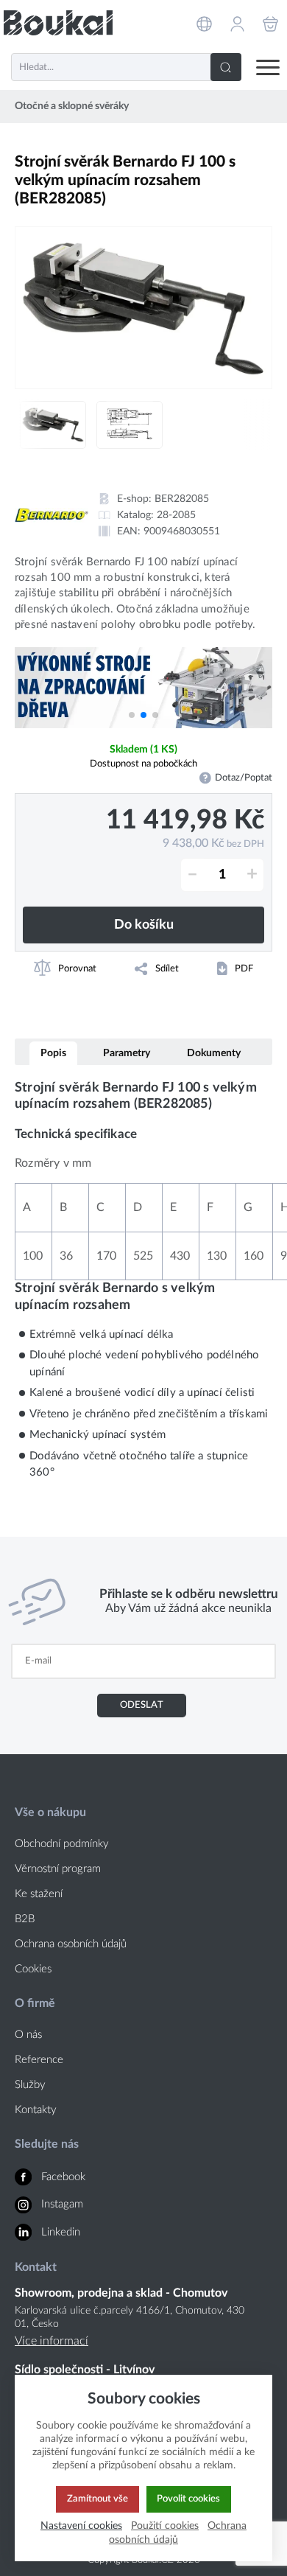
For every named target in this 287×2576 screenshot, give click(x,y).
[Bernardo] (52, 515)
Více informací (52, 2341)
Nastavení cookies (81, 2526)
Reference (39, 2060)
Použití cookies (165, 2526)
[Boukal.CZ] (58, 22)
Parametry (127, 1053)
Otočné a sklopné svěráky (72, 106)
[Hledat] (226, 67)
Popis (53, 1053)
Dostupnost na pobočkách (143, 764)
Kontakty (36, 2110)
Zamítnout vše (98, 2499)
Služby (30, 2085)
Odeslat (142, 1705)
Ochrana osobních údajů (71, 1944)
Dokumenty (214, 1053)
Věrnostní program (58, 1869)
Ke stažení (39, 1894)
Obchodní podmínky (62, 1844)
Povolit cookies (188, 2499)
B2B (25, 1919)
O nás (28, 2035)
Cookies (33, 1969)
